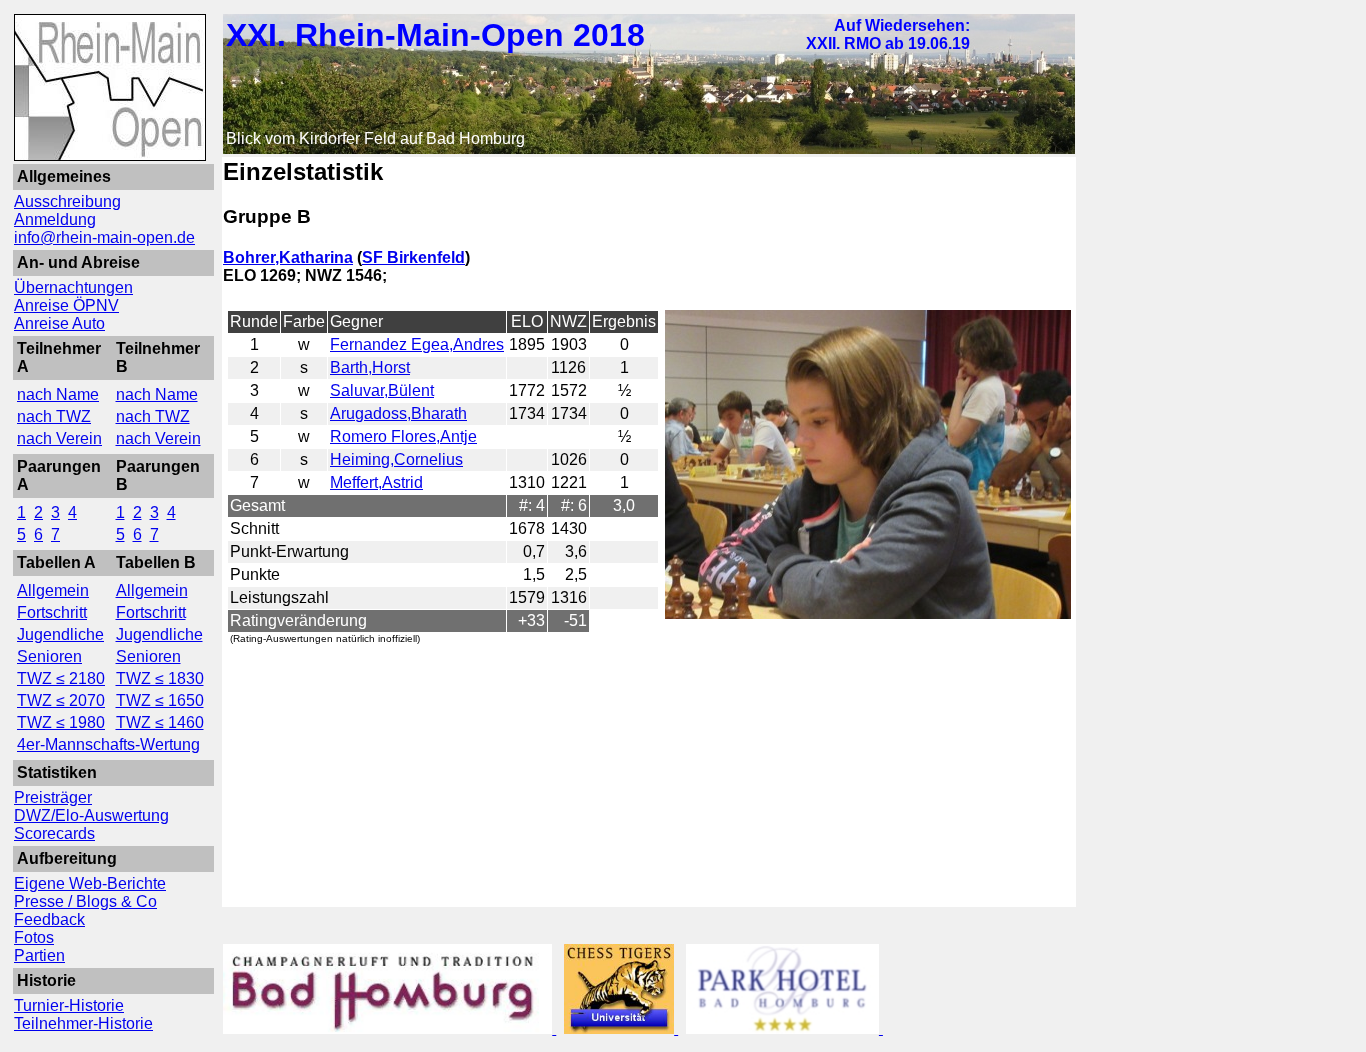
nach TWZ (54, 416)
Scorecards (54, 833)
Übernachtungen (73, 287)
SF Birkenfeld (413, 257)
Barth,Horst (370, 367)
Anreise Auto (59, 323)
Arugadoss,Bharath (398, 413)
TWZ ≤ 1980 (61, 722)
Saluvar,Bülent (382, 390)
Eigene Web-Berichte (90, 883)
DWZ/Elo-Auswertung (91, 815)
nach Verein (59, 438)
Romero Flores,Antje (403, 436)
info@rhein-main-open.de (104, 237)
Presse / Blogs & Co (85, 901)
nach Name (58, 394)
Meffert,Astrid (376, 482)
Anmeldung (55, 219)
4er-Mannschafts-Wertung (108, 744)
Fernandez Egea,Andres (417, 344)
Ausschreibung (67, 201)
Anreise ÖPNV (66, 305)
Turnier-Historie (69, 1005)
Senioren (49, 656)
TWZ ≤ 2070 (61, 700)
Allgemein (53, 590)
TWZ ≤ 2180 (61, 678)
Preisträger (53, 797)
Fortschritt (52, 612)
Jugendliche (60, 634)
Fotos (34, 937)
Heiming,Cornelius (396, 459)
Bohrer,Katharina (288, 257)
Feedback (49, 919)
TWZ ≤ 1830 (160, 678)
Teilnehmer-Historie (83, 1023)
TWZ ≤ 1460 (160, 722)
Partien (39, 955)
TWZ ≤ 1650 (160, 700)
